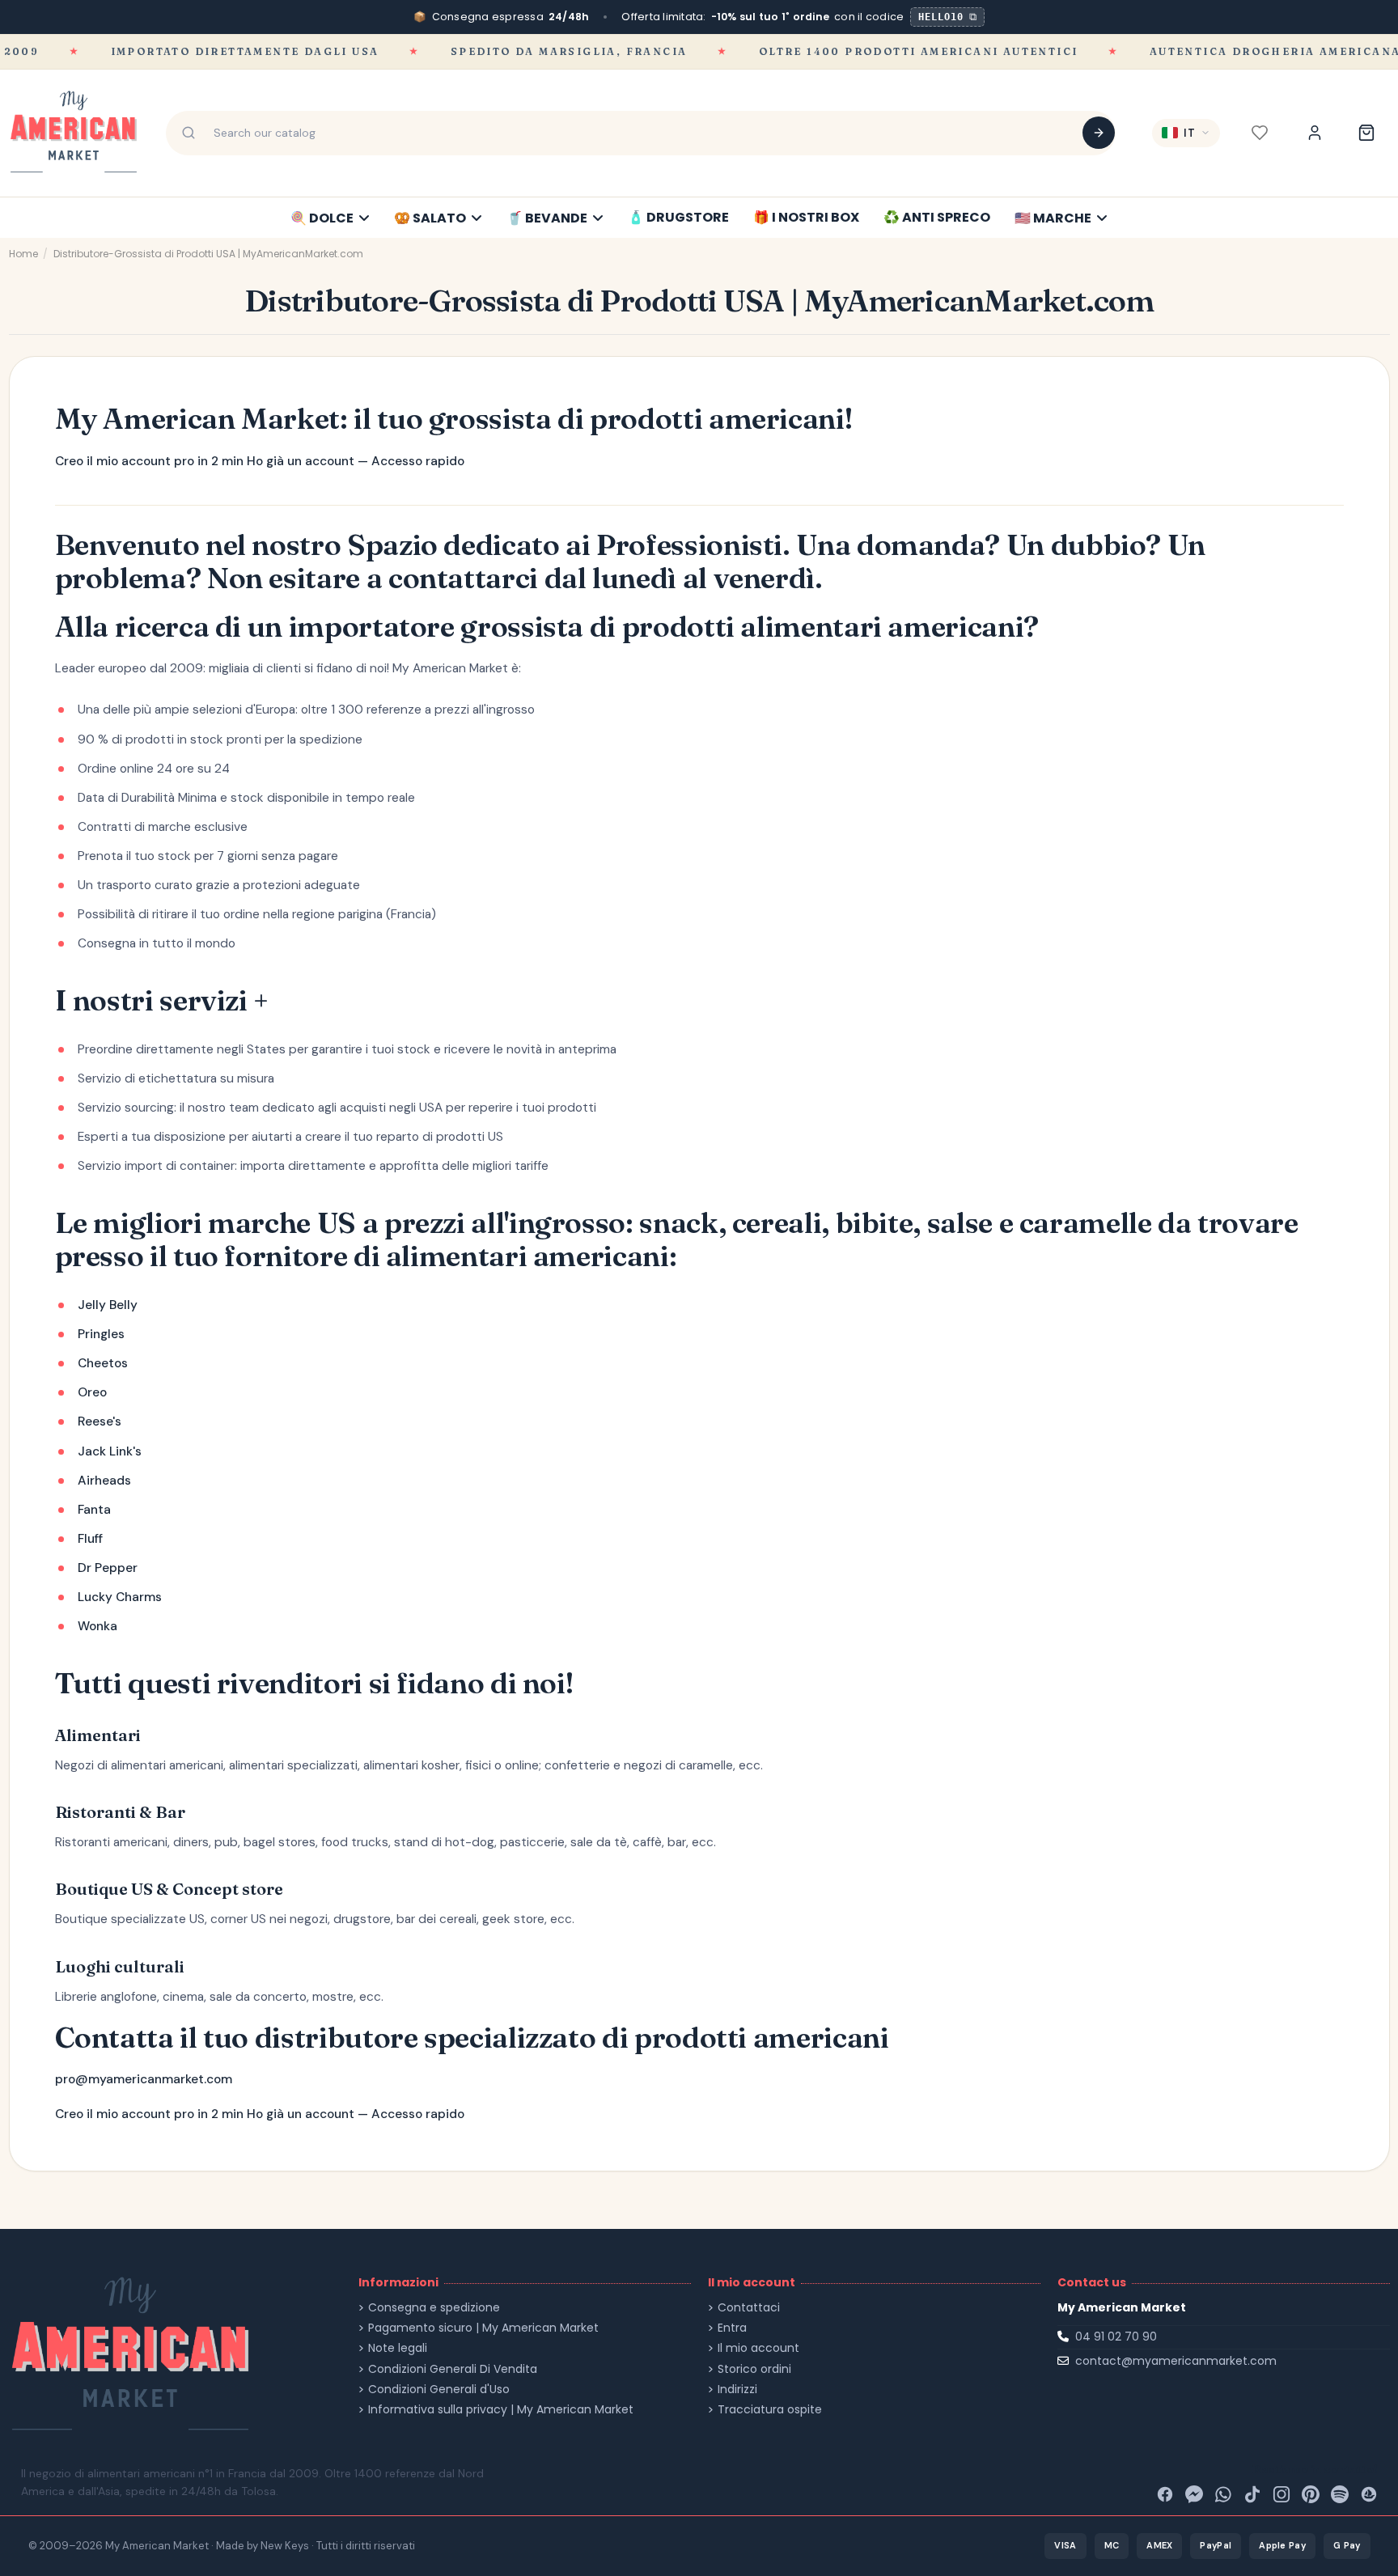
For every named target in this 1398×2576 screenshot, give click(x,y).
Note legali (398, 2348)
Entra (732, 2328)
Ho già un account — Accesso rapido (356, 461)
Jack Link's (110, 1451)
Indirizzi (737, 2390)
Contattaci (749, 2308)
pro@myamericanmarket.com (144, 2079)
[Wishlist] (1260, 133)
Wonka (97, 1626)
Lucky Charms (120, 1597)
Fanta (94, 1510)
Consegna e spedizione (434, 2308)
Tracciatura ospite (770, 2410)
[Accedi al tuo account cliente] (1315, 133)
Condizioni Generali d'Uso (439, 2390)
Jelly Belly (108, 1305)
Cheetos (103, 1363)
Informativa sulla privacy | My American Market (501, 2410)
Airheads (104, 1481)
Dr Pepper (108, 1568)
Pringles (101, 1334)
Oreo (92, 1392)
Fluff (90, 1539)
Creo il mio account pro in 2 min (149, 461)
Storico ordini (754, 2369)
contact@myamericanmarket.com (1176, 2361)
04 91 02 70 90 (1116, 2337)
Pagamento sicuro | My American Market (483, 2328)
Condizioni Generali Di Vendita (453, 2369)
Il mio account (758, 2348)
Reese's (100, 1421)
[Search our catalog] (1099, 133)
